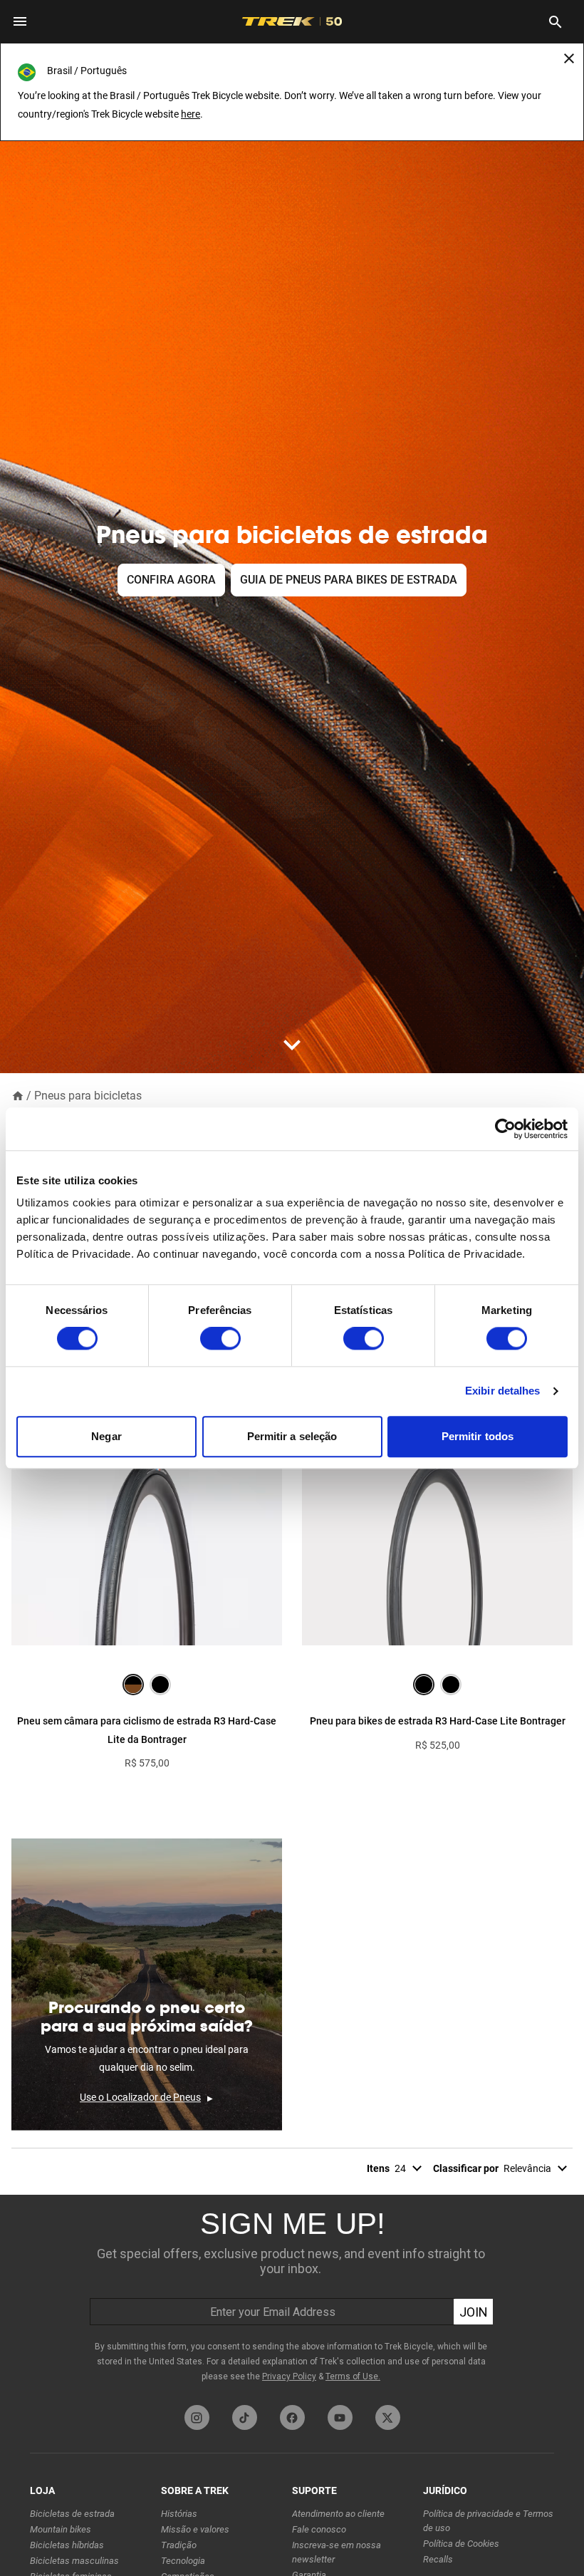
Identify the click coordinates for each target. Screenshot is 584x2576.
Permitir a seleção (292, 1436)
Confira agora (171, 580)
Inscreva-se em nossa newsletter (337, 2552)
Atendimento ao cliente (338, 2514)
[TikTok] (245, 2417)
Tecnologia (183, 2561)
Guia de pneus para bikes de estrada (349, 580)
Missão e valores (195, 2529)
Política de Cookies (461, 2544)
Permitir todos (478, 1436)
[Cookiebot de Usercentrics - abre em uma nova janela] (505, 1129)
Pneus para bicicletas (88, 1096)
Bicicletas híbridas (67, 2545)
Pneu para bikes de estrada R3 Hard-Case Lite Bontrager (438, 1721)
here (191, 114)
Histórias (179, 2514)
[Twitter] (388, 2417)
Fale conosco (319, 2529)
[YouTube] (340, 2417)
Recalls (438, 2559)
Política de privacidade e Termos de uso (488, 2521)
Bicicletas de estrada (72, 2514)
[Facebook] (292, 2417)
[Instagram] (197, 2417)
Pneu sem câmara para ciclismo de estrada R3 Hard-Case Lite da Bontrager (147, 1730)
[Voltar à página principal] (18, 1095)
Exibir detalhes (503, 1391)
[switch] (220, 1339)
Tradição (179, 2545)
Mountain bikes (61, 2529)
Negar (106, 1436)
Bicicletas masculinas (74, 2561)
